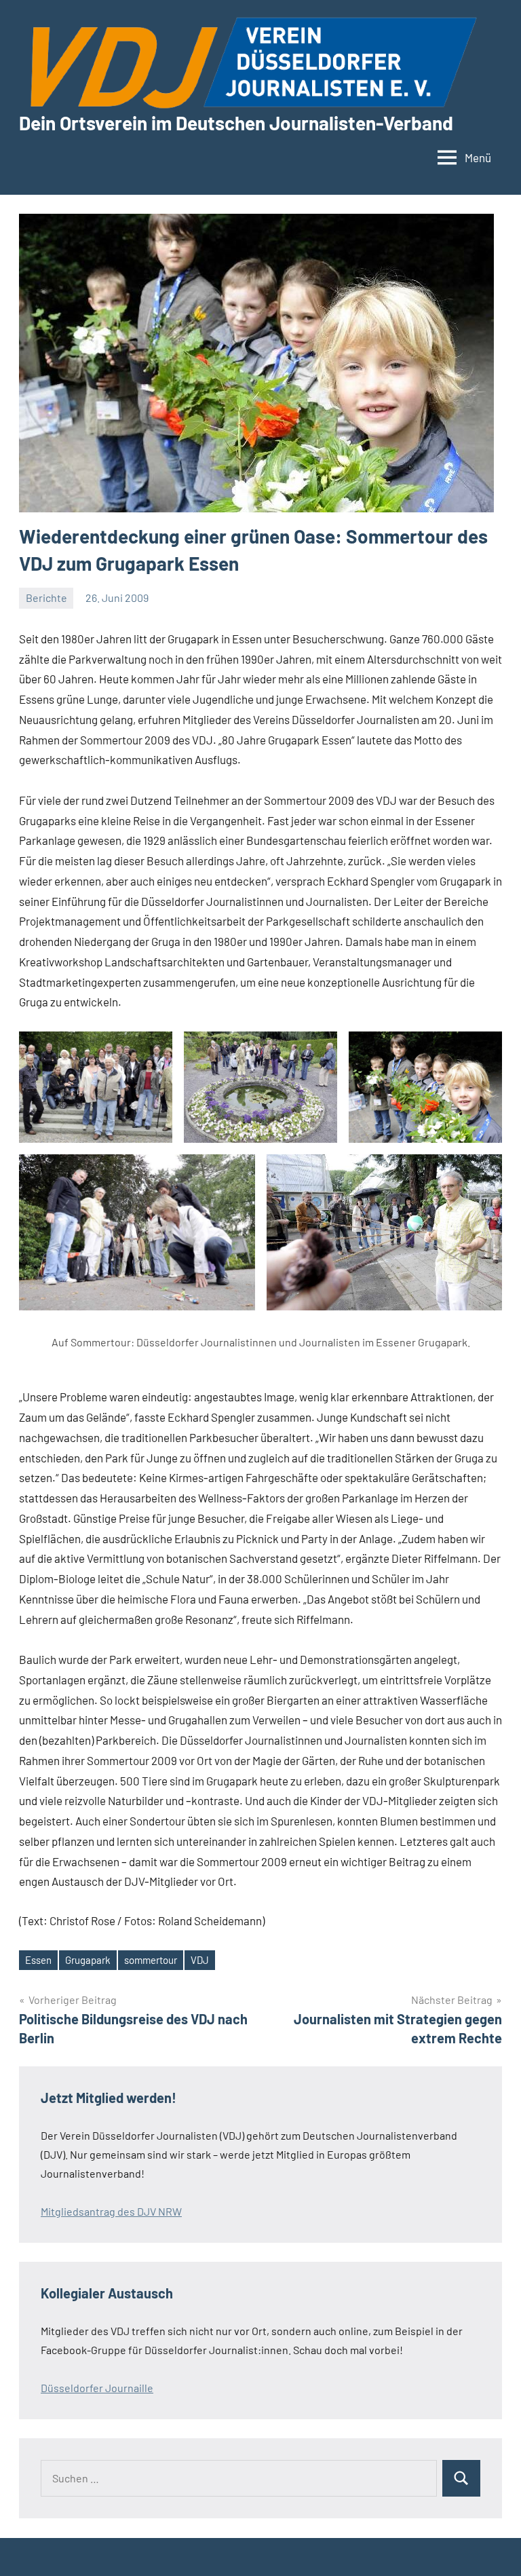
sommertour (151, 1960)
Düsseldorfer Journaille (97, 2388)
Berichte (46, 598)
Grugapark (88, 1960)
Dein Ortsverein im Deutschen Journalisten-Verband (236, 123)
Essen (38, 1960)
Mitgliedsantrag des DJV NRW (111, 2211)
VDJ (200, 1960)
